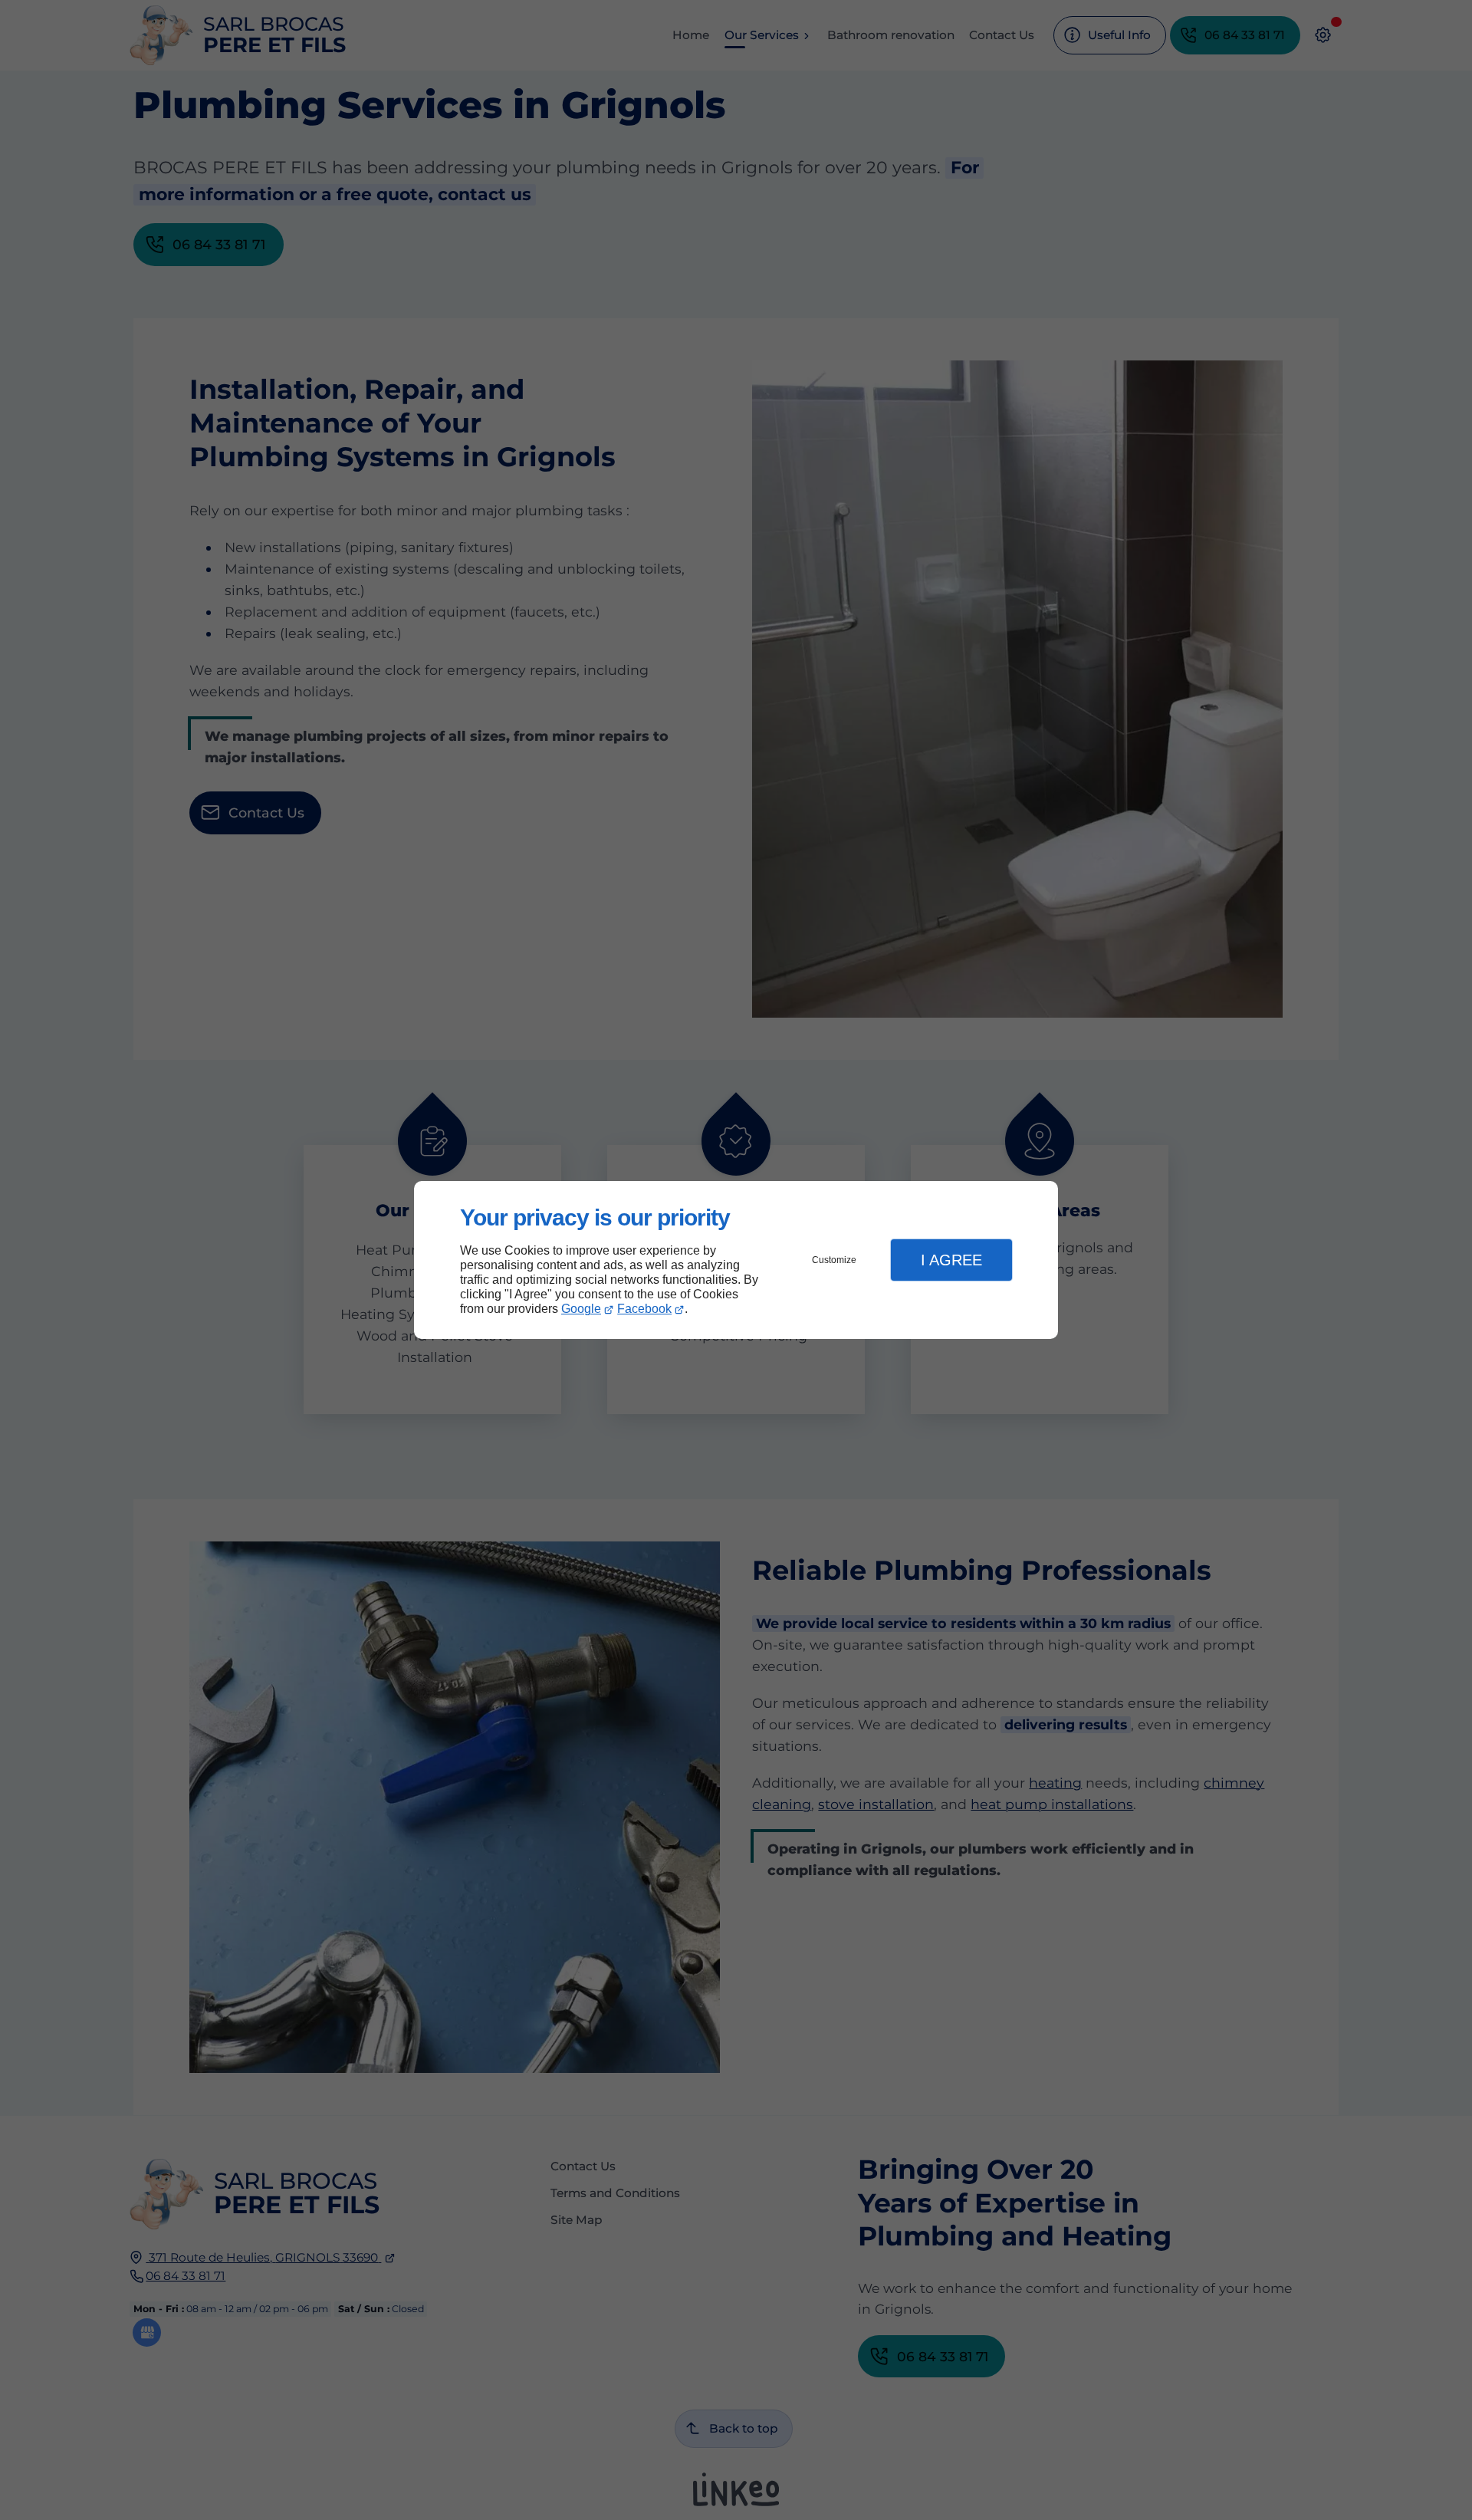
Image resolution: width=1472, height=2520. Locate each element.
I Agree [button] (951, 1260)
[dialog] (736, 1260)
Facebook (644, 1309)
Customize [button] (834, 1260)
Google (581, 1309)
